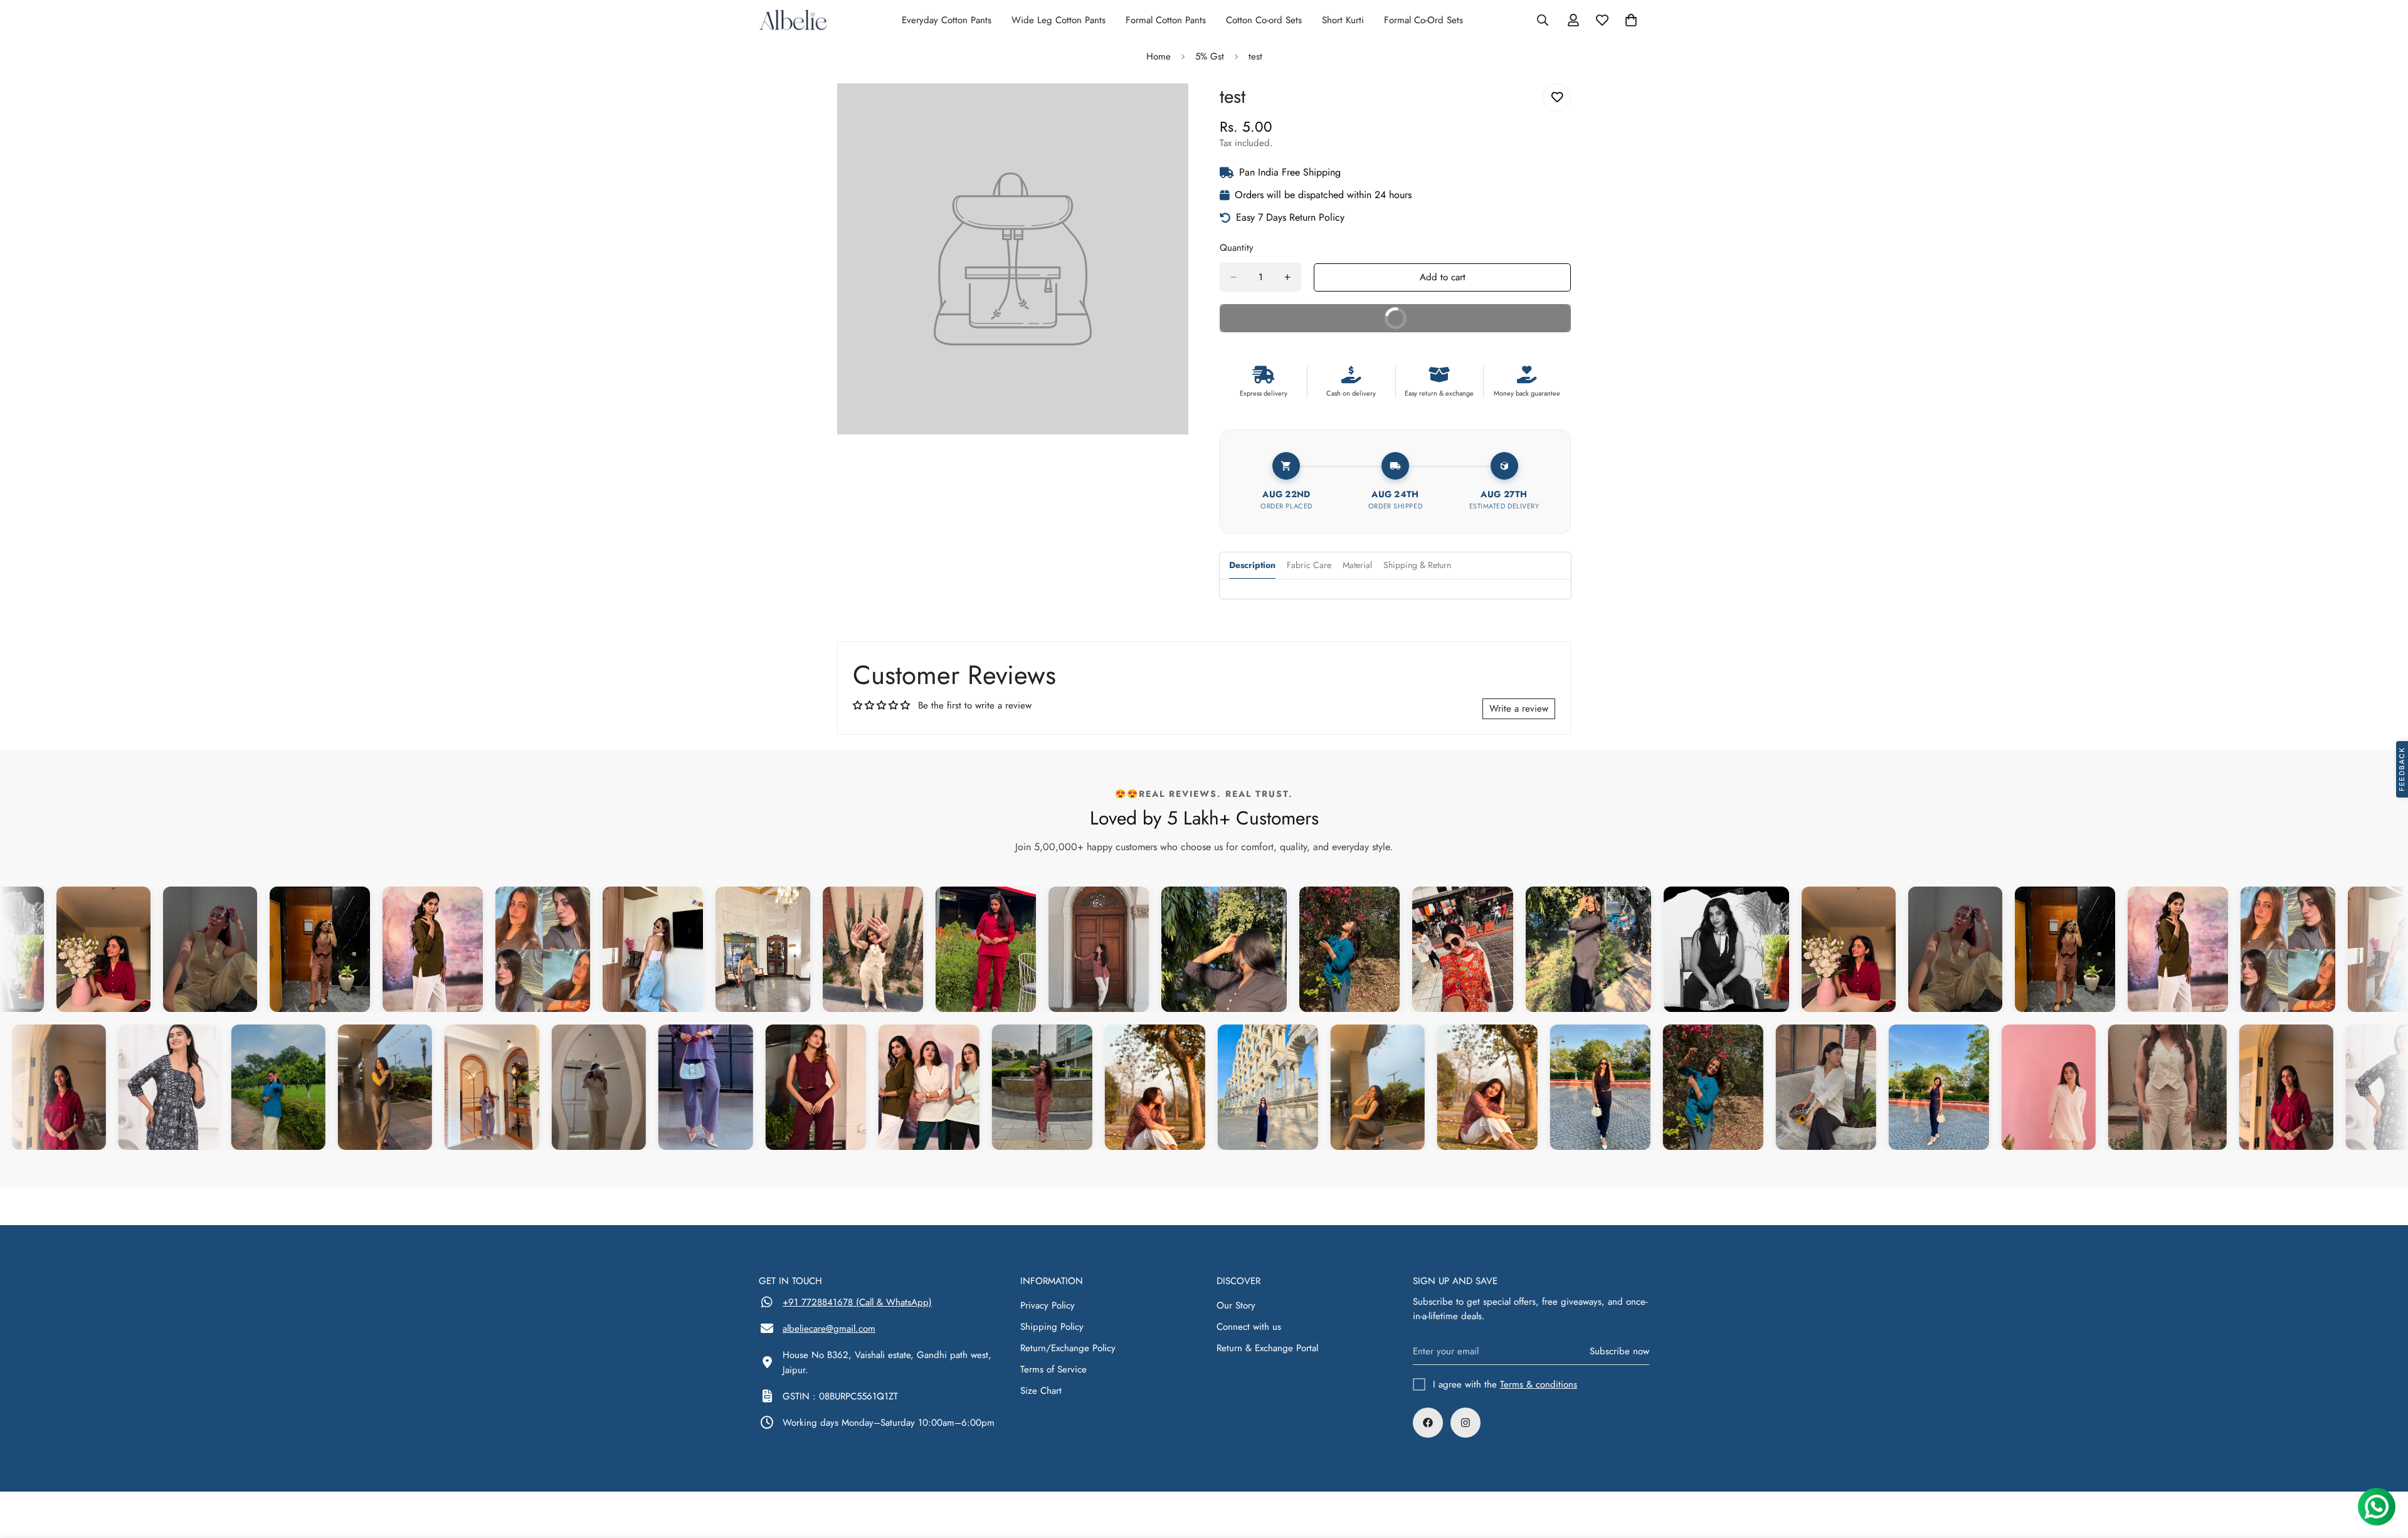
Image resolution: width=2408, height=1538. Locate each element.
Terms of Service (1053, 1369)
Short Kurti (1343, 20)
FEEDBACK (2402, 769)
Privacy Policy (1048, 1305)
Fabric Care (1309, 565)
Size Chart (1041, 1391)
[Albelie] (793, 20)
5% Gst (1210, 56)
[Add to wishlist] (1557, 97)
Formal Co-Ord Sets (1423, 20)
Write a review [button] (1519, 708)
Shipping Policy (1052, 1327)
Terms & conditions (1539, 1384)
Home (1159, 56)
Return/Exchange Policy (1068, 1348)
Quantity (1237, 248)
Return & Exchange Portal (1267, 1348)
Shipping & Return (1417, 565)
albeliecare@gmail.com (829, 1329)
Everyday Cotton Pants (947, 20)
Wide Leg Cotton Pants (1059, 20)
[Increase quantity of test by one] (1287, 277)
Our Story (1236, 1305)
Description (1252, 565)
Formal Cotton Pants (1166, 20)
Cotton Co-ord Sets (1264, 20)
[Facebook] (1428, 1423)
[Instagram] (1465, 1423)
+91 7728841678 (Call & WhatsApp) (857, 1302)
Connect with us (1249, 1327)
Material (1357, 565)
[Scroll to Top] (2384, 1470)
